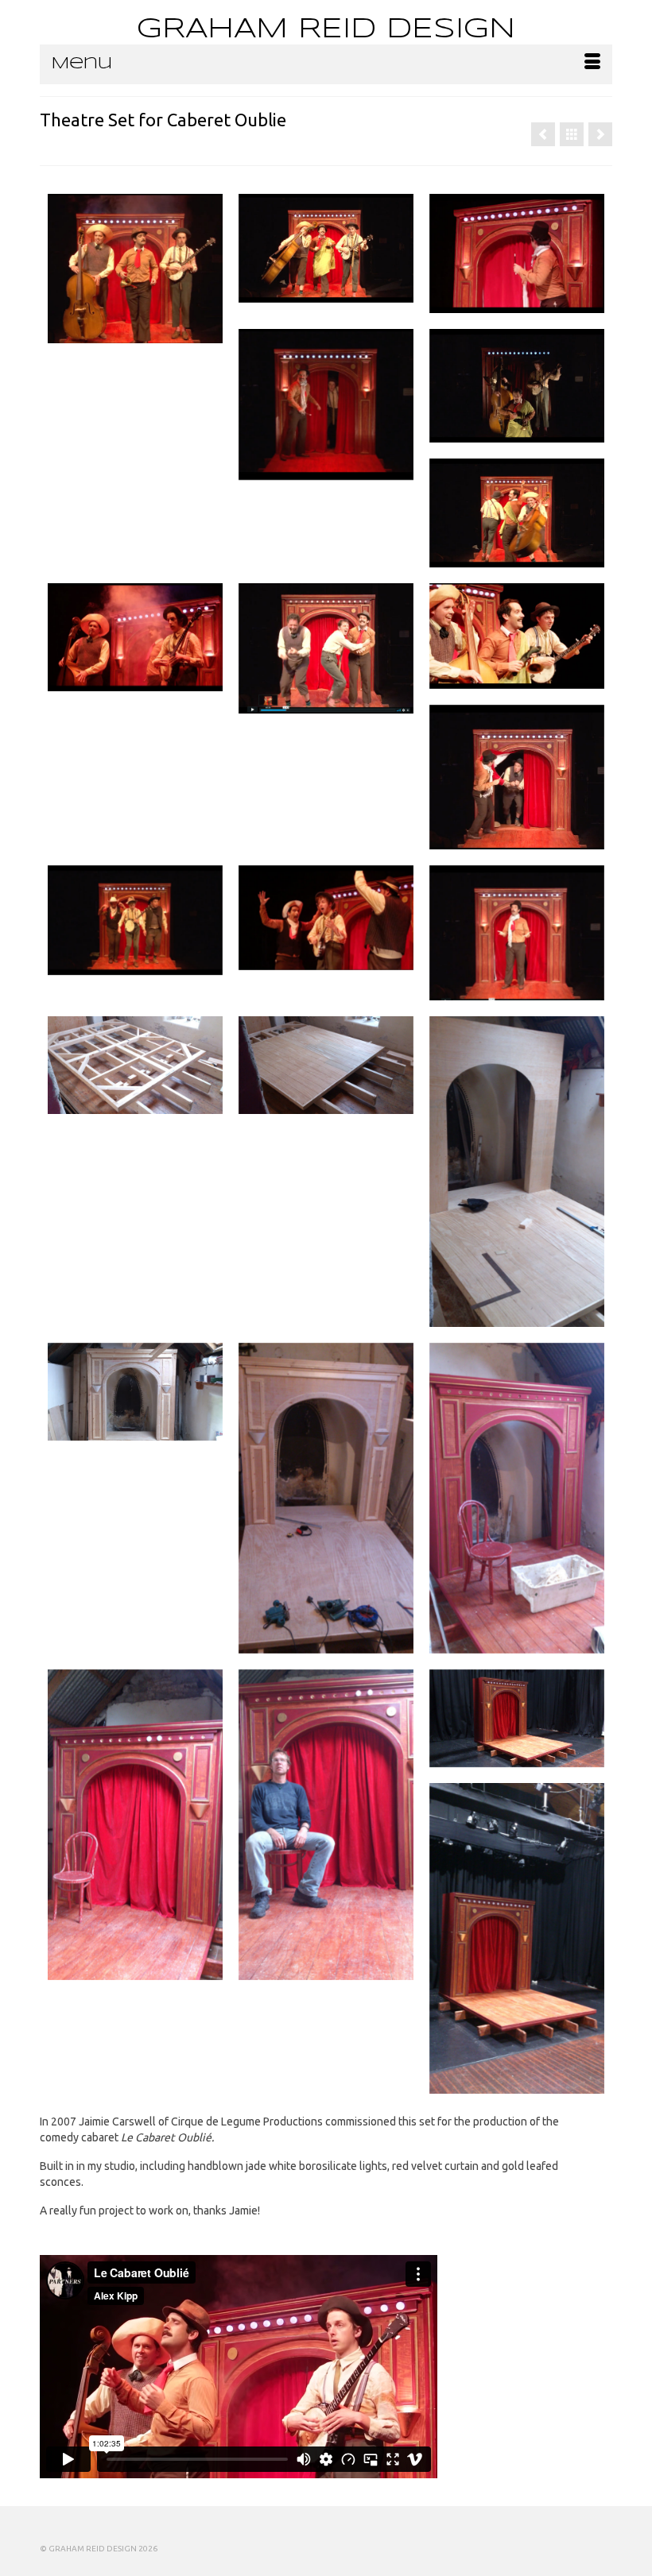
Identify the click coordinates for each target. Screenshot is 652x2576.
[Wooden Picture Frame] (600, 134)
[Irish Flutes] (543, 134)
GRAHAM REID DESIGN (326, 29)
